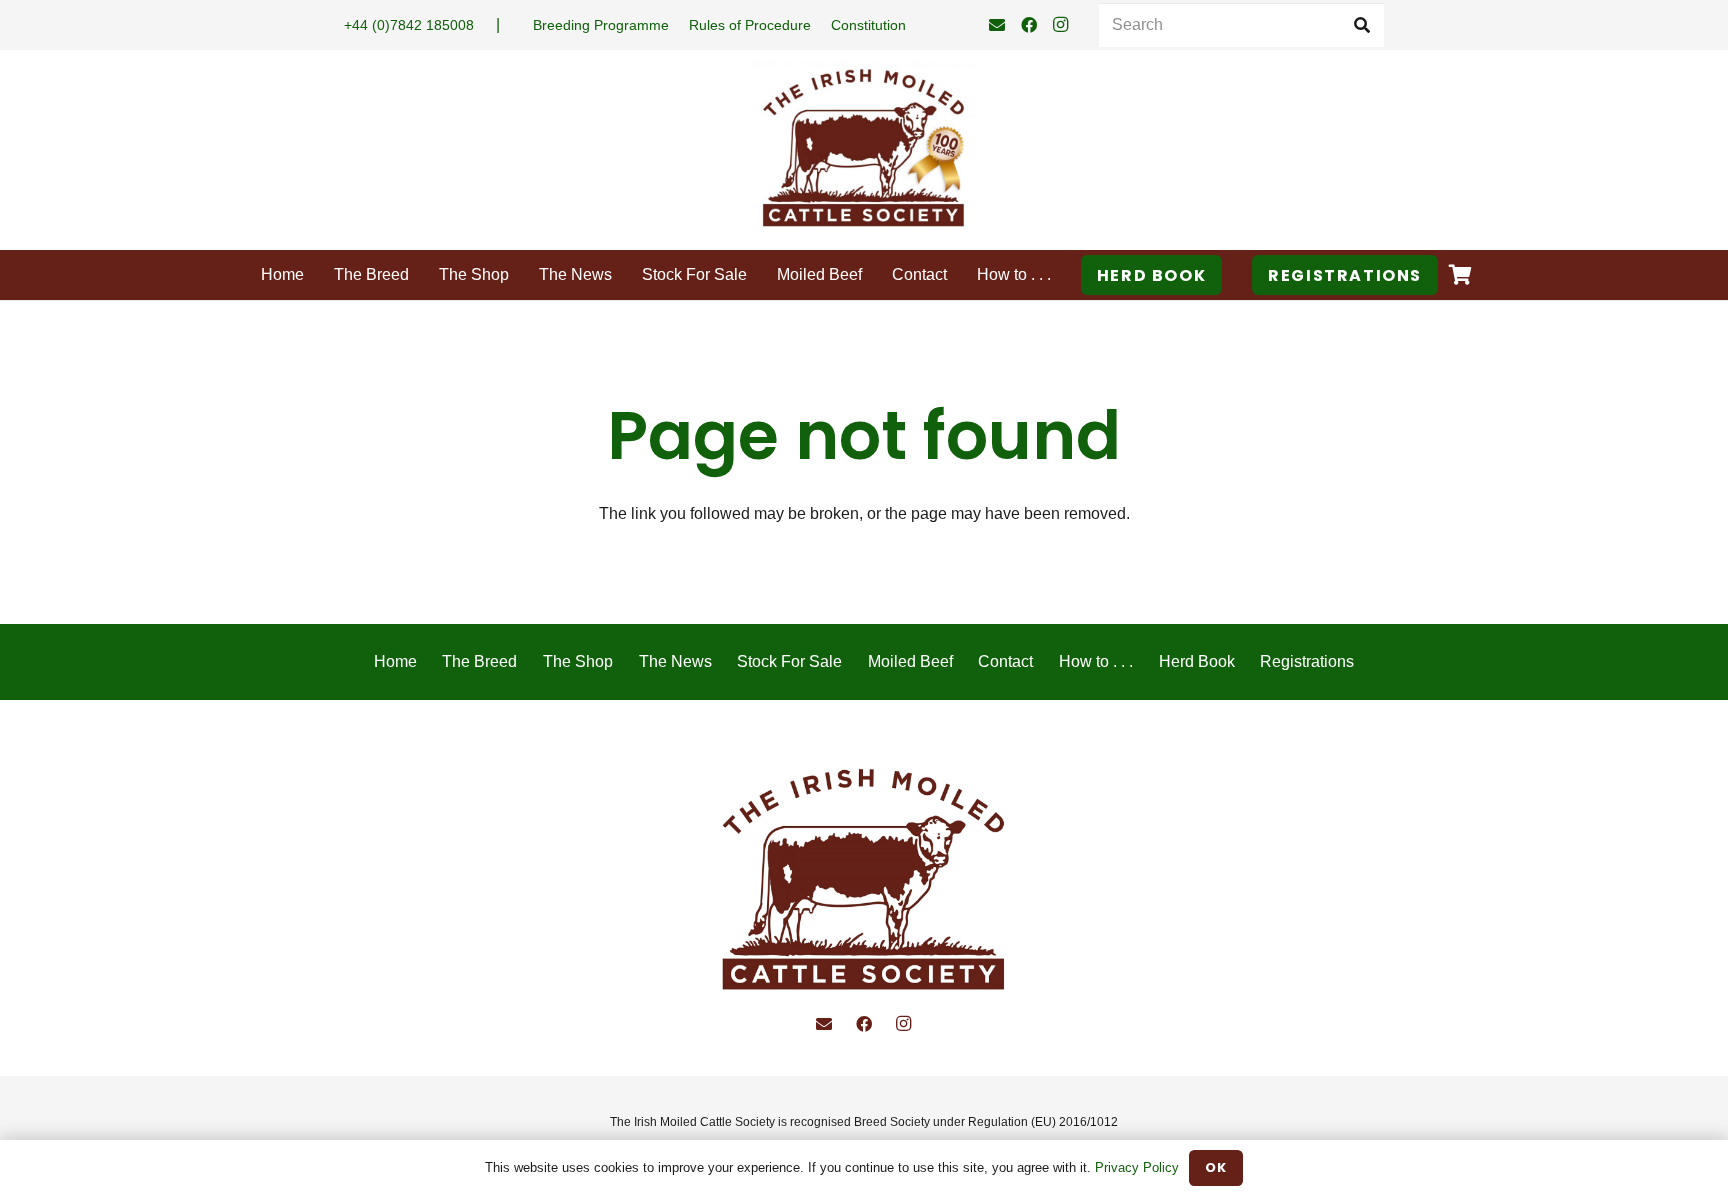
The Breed (479, 661)
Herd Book (1197, 661)
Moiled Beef (910, 661)
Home (395, 661)
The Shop (578, 661)
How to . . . (1096, 661)
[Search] (1361, 25)
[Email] (997, 25)
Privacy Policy (1137, 1167)
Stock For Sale (789, 661)
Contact (1005, 661)
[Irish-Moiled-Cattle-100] (864, 150)
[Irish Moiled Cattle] (864, 882)
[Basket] (1460, 275)
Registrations (1307, 661)
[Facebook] (1029, 25)
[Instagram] (1061, 25)
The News (675, 661)
